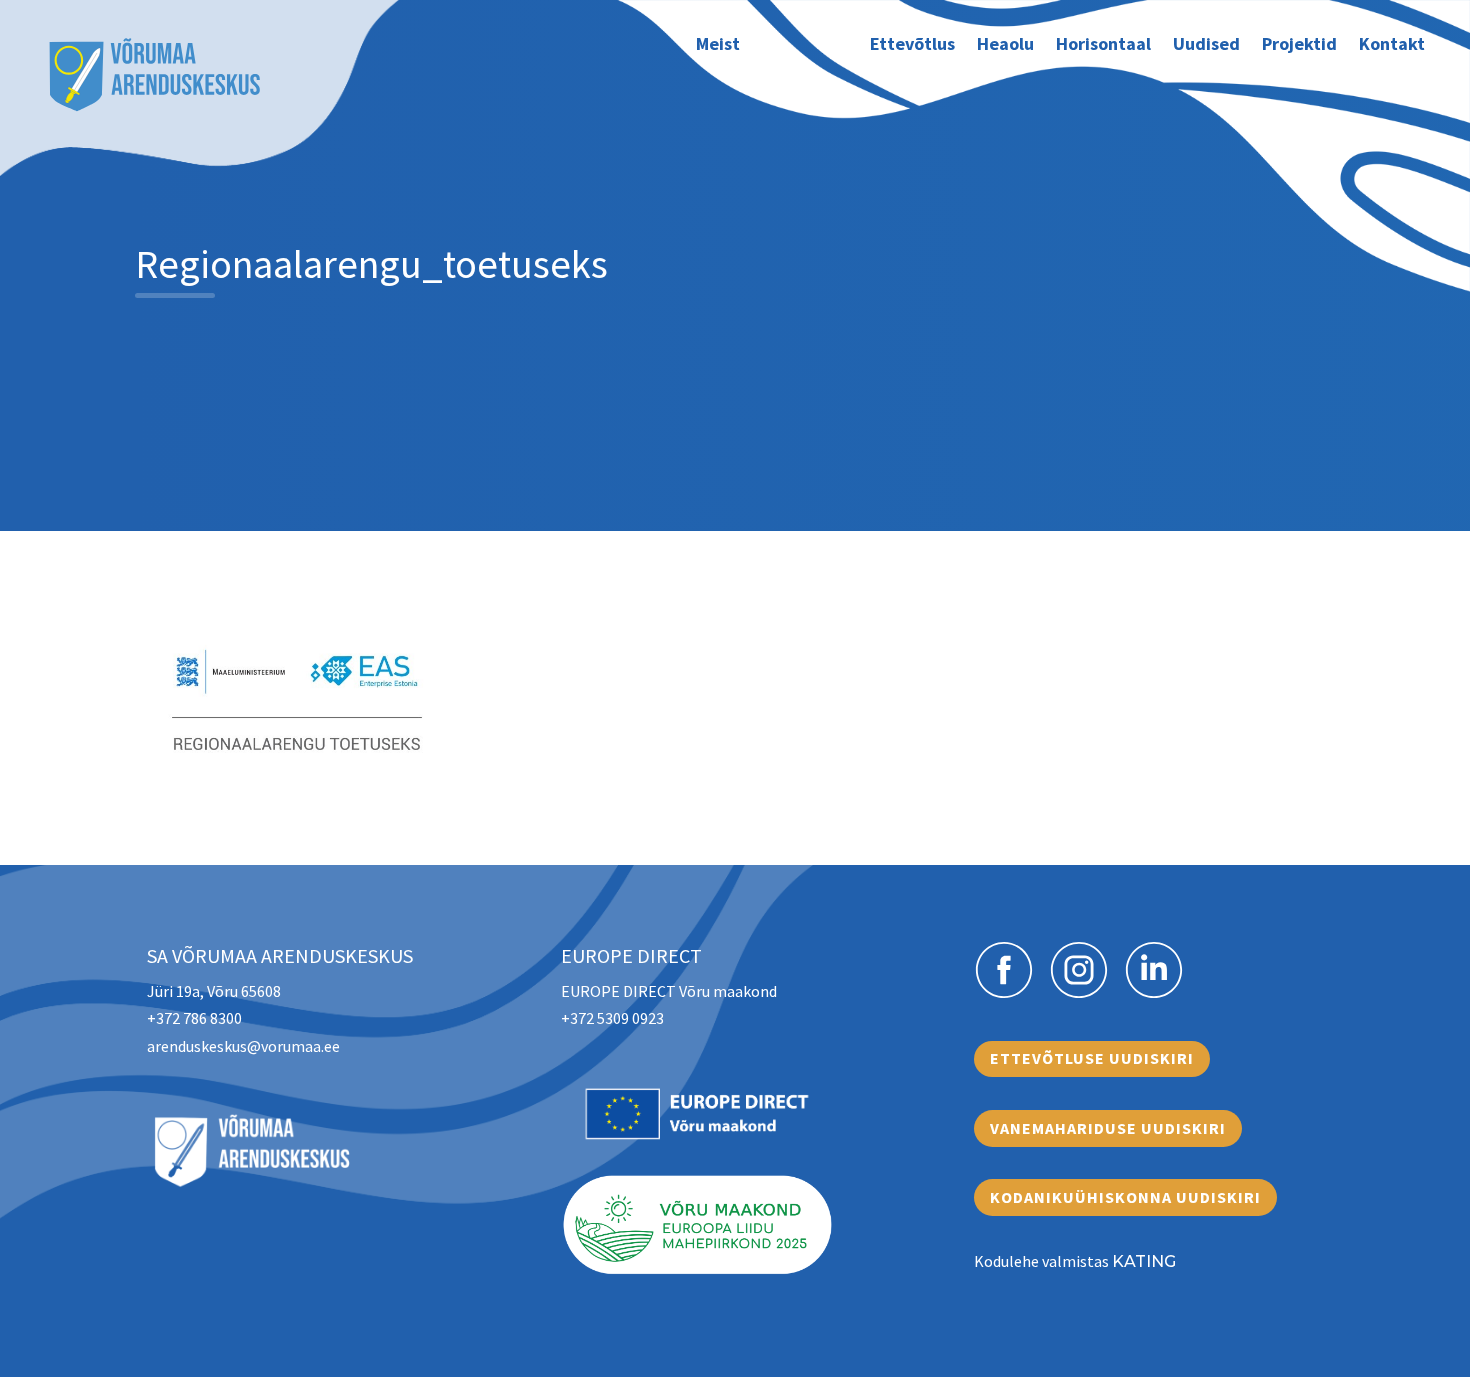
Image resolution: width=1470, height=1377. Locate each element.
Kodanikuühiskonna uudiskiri (1125, 1197)
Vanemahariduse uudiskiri (1108, 1128)
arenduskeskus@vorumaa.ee (243, 1046)
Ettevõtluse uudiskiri (1092, 1058)
